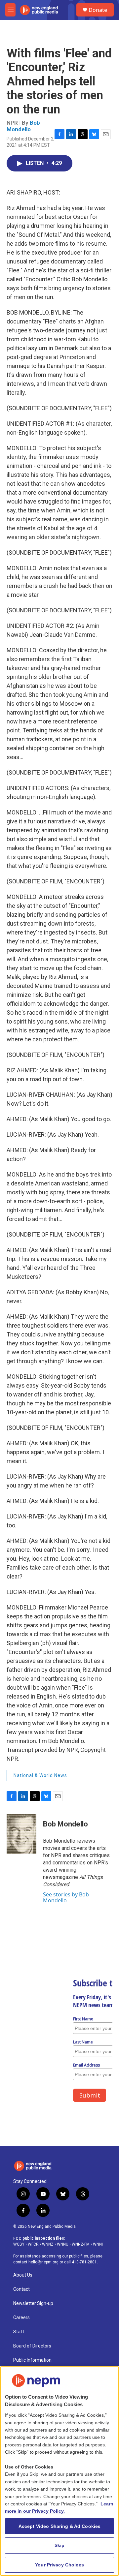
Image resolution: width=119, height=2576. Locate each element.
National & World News (40, 1775)
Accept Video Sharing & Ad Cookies (60, 2526)
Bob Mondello (23, 126)
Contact (21, 2289)
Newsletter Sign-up (33, 2303)
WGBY (19, 2244)
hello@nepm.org (43, 2262)
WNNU (63, 2244)
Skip (60, 2545)
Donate (98, 10)
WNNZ (48, 2244)
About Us (23, 2275)
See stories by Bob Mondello (66, 1897)
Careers (21, 2318)
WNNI (98, 2244)
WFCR (33, 2244)
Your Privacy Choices (59, 2565)
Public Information (32, 2360)
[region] (59, 2471)
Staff (19, 2332)
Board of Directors (32, 2346)
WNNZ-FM (81, 2244)
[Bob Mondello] (21, 1834)
